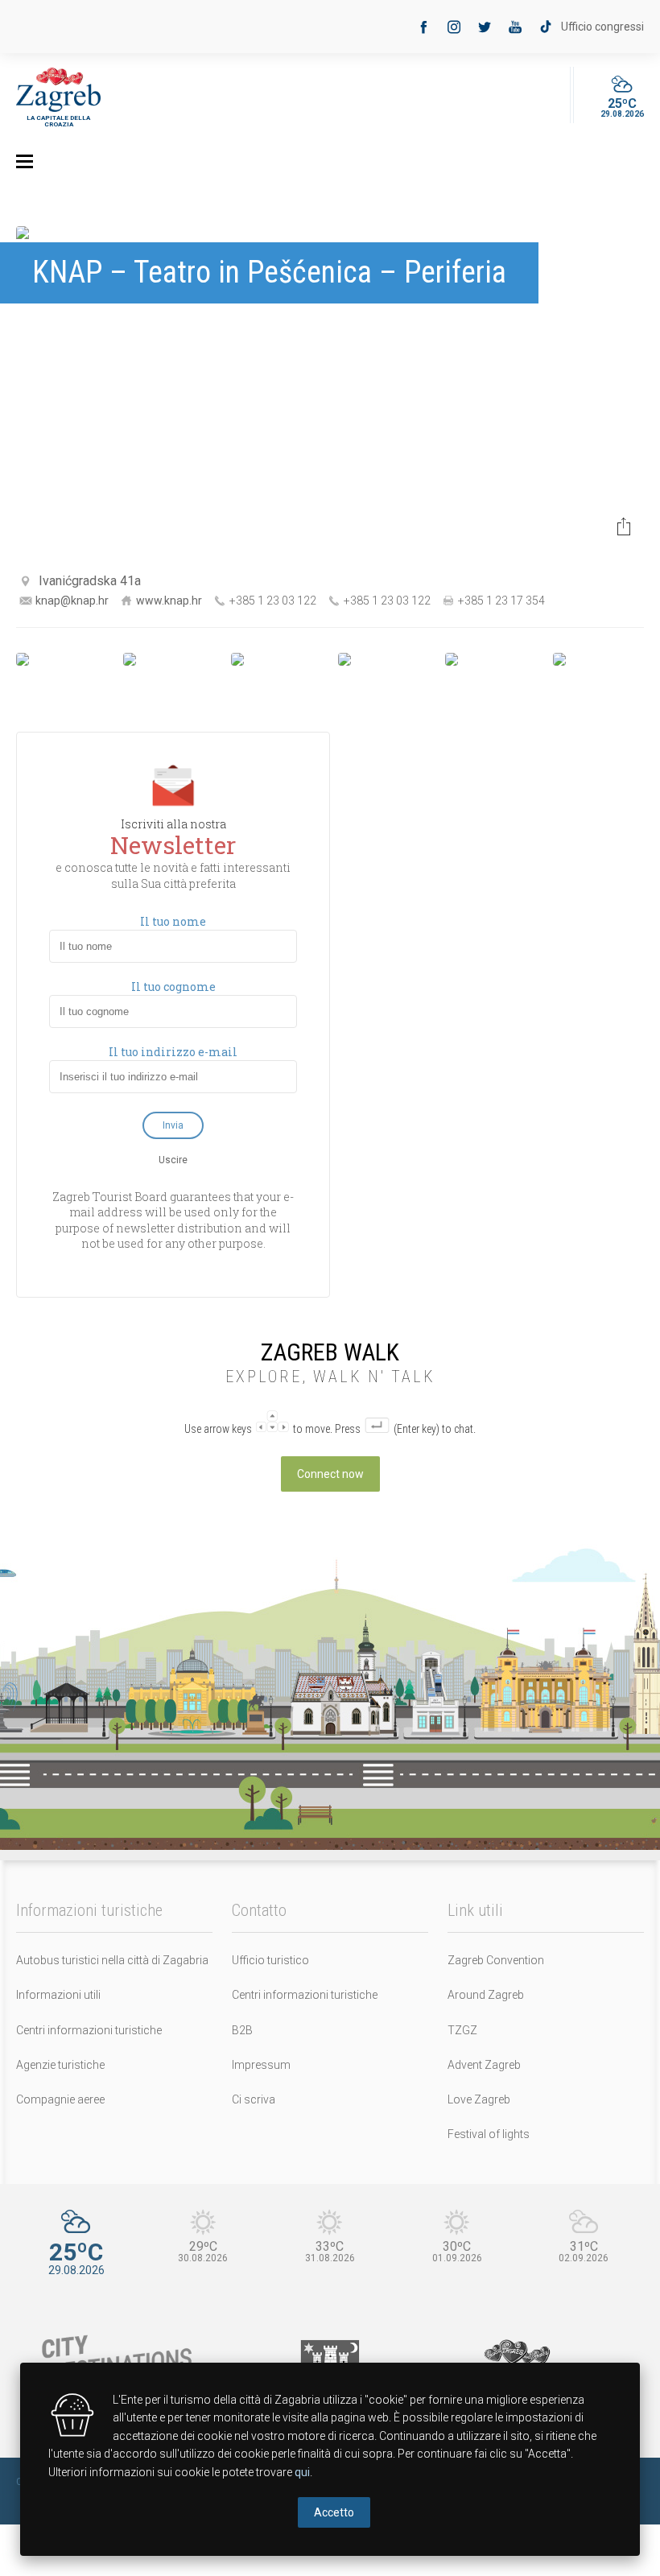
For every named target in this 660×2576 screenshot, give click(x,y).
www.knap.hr (169, 601)
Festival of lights (489, 2134)
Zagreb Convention (496, 1960)
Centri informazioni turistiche (89, 2030)
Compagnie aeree (60, 2099)
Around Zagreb (486, 1995)
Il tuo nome (173, 922)
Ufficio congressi (602, 27)
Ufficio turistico (270, 1960)
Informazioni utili (58, 1995)
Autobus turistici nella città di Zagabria (112, 1960)
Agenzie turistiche (60, 2065)
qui (302, 2472)
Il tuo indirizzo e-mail (173, 1052)
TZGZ (462, 2030)
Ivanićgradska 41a (90, 581)
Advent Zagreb (484, 2065)
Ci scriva (254, 2099)
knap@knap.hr (72, 601)
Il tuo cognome (173, 987)
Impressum (261, 2065)
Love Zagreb (479, 2099)
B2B (242, 2030)
